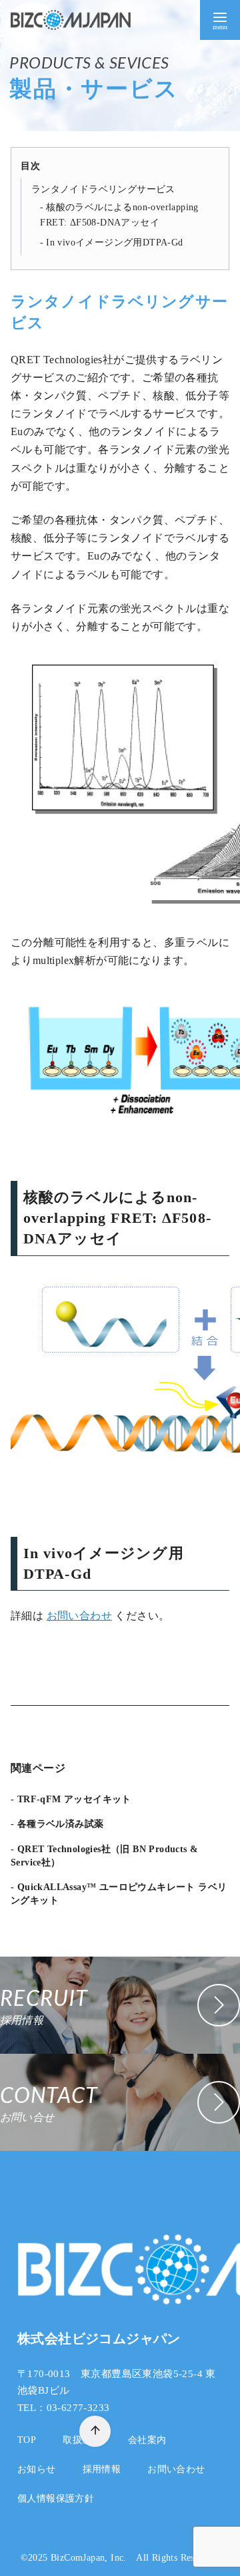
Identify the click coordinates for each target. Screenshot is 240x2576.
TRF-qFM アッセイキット (74, 1799)
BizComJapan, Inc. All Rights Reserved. (135, 2557)
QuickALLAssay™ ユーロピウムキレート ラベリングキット (119, 1893)
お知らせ (37, 2469)
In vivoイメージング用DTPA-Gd (114, 242)
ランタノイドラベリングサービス (103, 189)
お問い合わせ (79, 1616)
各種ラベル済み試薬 (61, 1824)
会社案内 (147, 2440)
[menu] (220, 20)
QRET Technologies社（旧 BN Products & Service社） (104, 1855)
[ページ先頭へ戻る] (95, 2431)
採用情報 (102, 2469)
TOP (27, 2440)
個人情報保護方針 (56, 2498)
